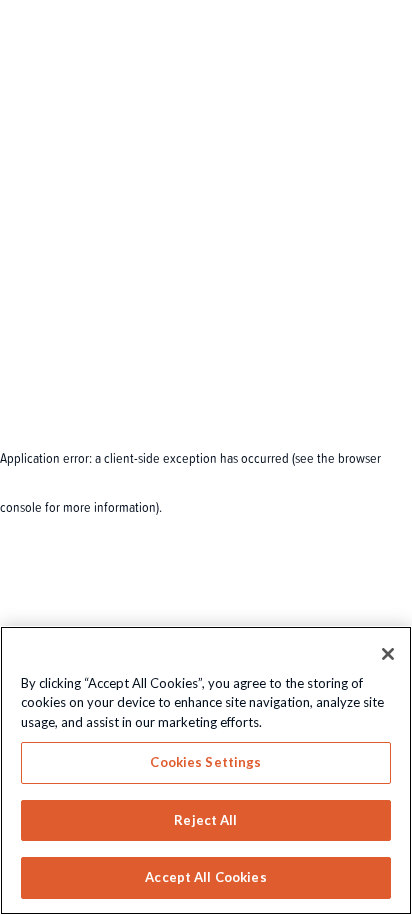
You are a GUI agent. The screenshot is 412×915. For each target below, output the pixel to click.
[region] (206, 770)
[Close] (388, 654)
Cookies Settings (205, 762)
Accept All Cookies (205, 877)
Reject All (205, 820)
